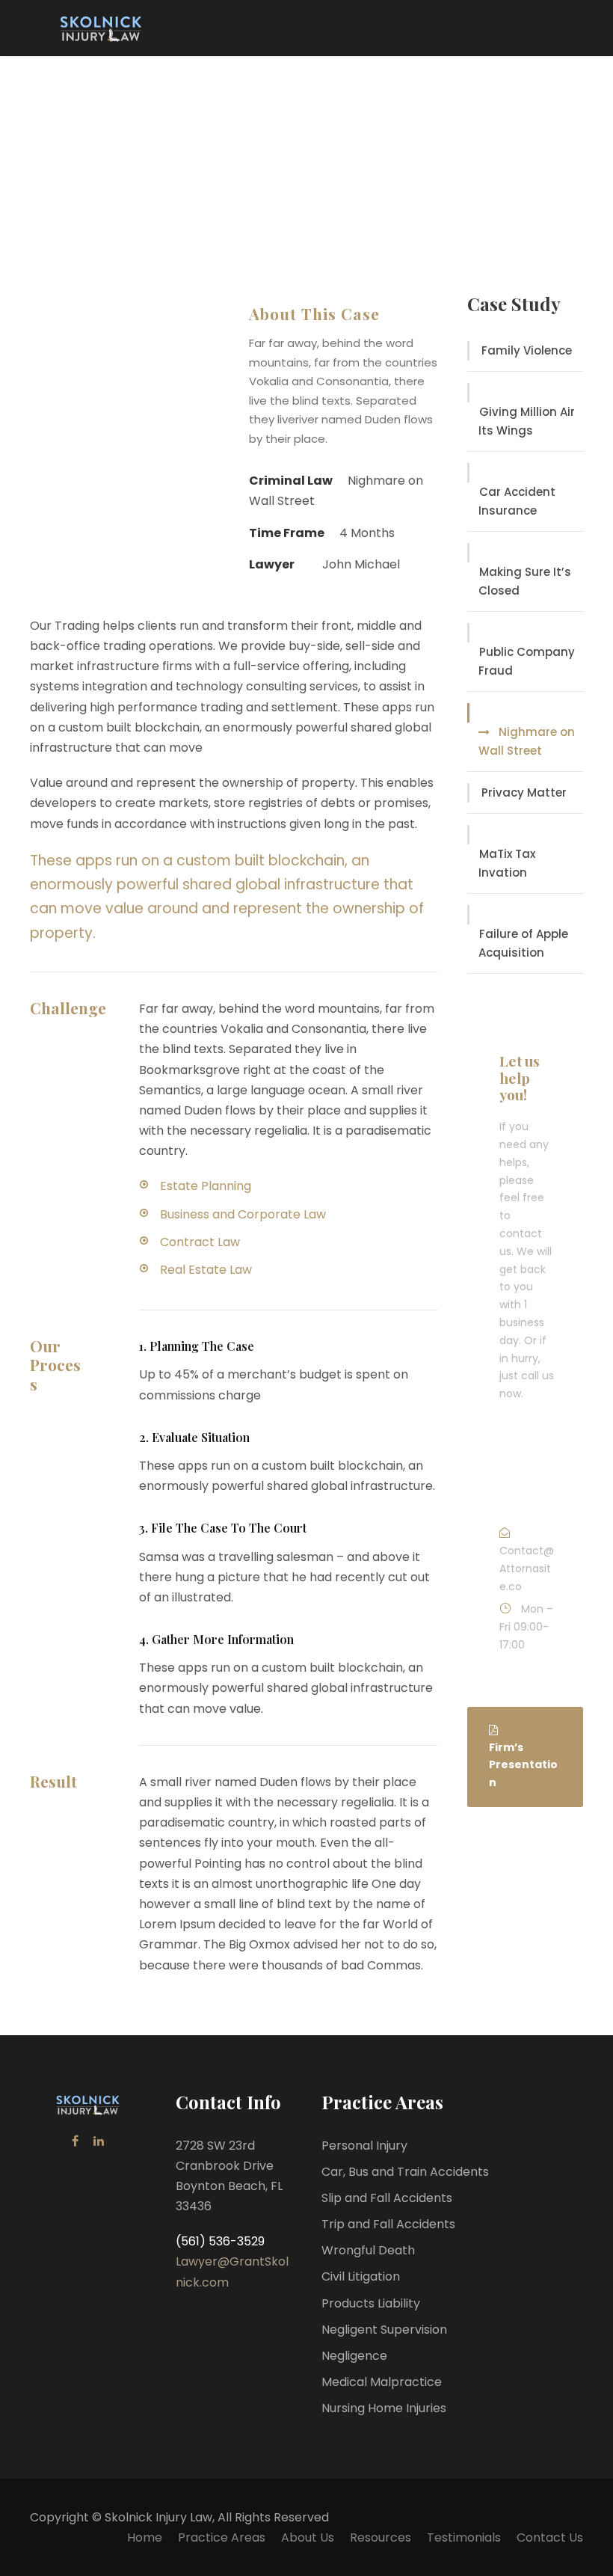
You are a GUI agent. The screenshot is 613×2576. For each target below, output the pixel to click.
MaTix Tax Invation (507, 864)
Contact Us (550, 2537)
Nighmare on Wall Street (527, 742)
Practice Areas (222, 2537)
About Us (308, 2537)
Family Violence (527, 350)
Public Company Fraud (527, 662)
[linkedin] (99, 2141)
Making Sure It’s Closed (525, 582)
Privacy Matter (524, 792)
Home (145, 2537)
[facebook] (75, 2141)
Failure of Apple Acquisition (523, 944)
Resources (381, 2537)
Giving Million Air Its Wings (527, 421)
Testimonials (464, 2537)
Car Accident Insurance (517, 502)
